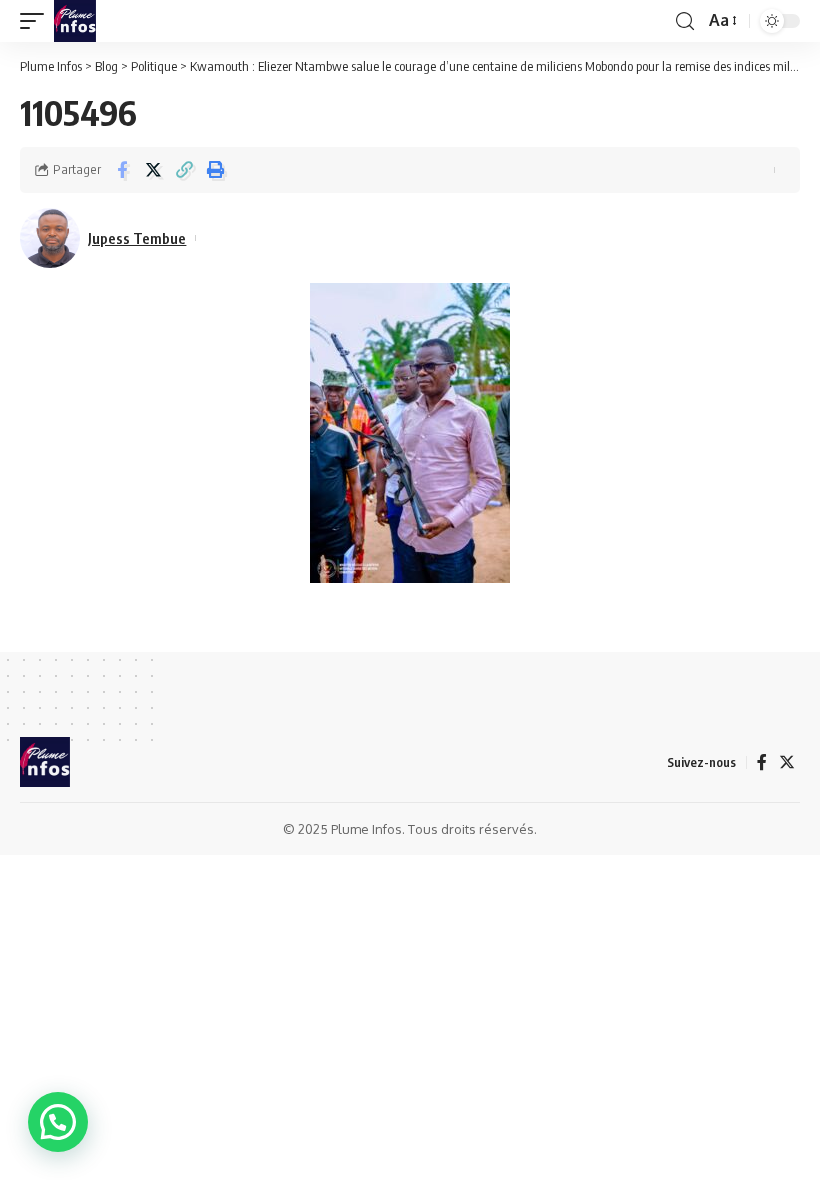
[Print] (215, 170)
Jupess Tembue (137, 238)
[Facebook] (762, 762)
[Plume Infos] (75, 21)
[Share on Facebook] (122, 170)
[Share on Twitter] (153, 170)
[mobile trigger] (37, 21)
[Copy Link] (184, 170)
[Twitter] (787, 762)
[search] (685, 21)
